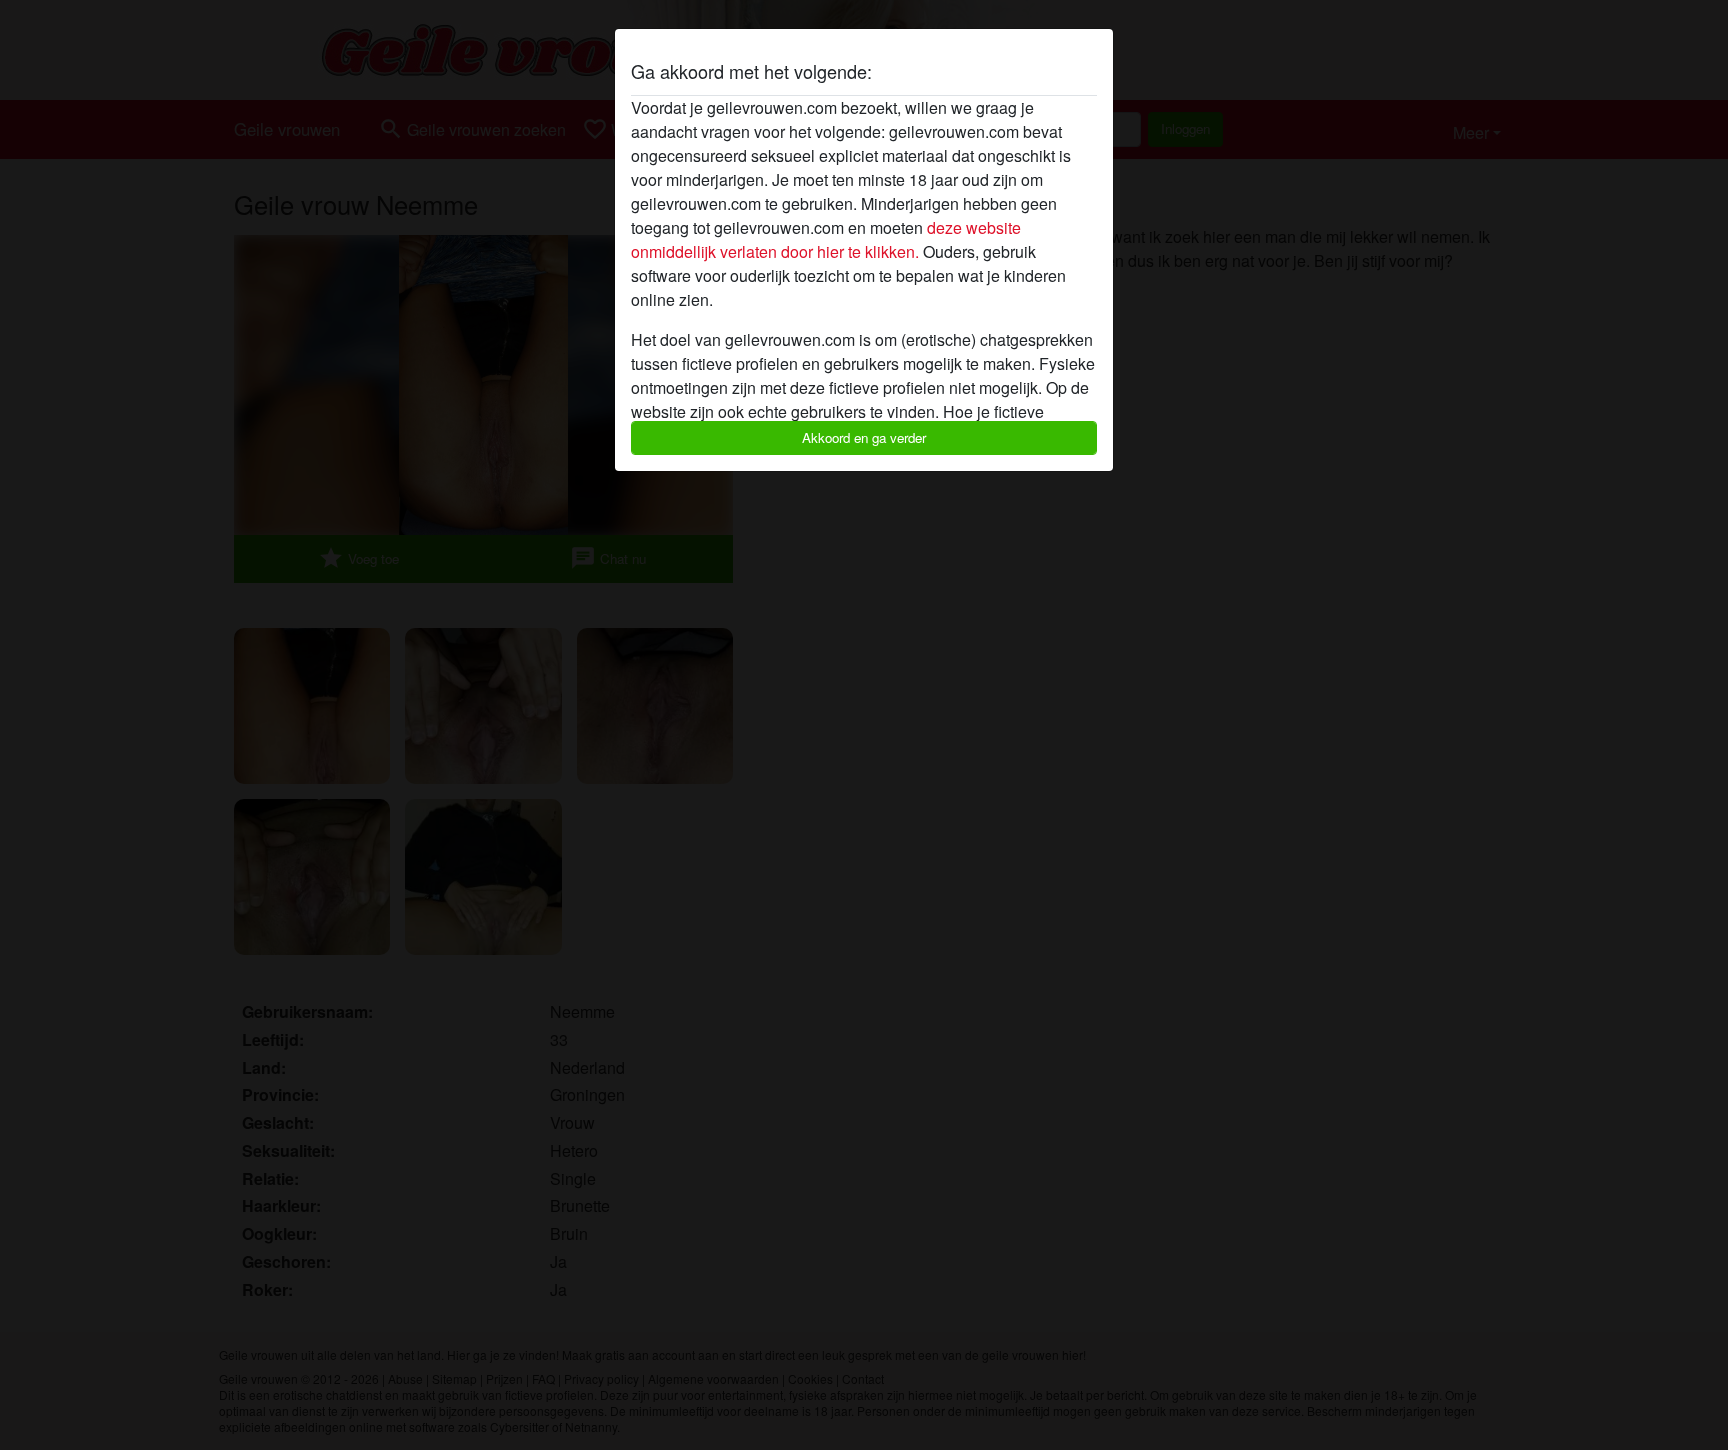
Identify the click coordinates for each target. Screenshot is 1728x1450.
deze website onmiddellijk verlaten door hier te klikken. (826, 239)
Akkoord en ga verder (864, 437)
